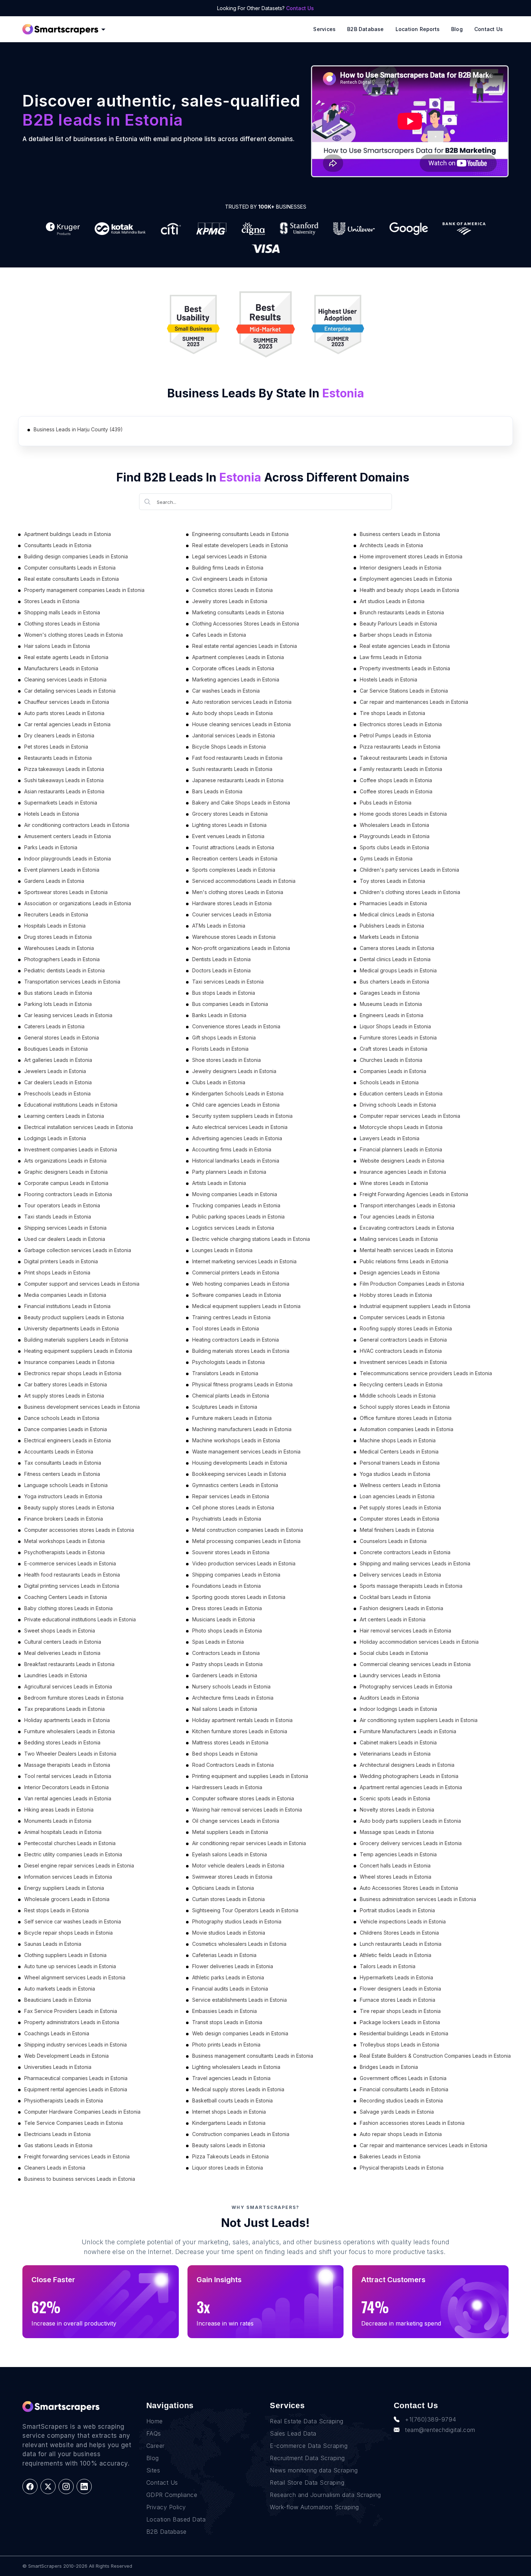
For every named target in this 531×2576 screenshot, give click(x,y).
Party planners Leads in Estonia (229, 1172)
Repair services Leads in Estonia (231, 1496)
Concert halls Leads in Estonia (395, 1865)
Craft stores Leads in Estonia (394, 1049)
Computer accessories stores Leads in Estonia (79, 1530)
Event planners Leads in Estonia (62, 870)
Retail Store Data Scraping (307, 2483)
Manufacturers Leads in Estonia (61, 668)
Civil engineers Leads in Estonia (230, 579)
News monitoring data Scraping (314, 2470)
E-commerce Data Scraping (309, 2446)
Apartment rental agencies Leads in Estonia (411, 1787)
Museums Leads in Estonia (391, 1004)
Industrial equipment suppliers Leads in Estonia (415, 1306)
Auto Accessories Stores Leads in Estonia (409, 1888)
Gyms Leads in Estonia (386, 858)
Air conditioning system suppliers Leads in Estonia (419, 1720)
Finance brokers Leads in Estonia (64, 1519)
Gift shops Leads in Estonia (224, 1038)
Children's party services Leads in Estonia (409, 870)
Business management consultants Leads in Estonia (253, 2056)
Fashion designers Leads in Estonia (402, 1608)
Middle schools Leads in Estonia (398, 1396)
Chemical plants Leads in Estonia (231, 1396)
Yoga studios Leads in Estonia (395, 1474)
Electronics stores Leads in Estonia (401, 724)
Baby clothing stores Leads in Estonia (68, 1608)
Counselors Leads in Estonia (393, 1541)
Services (324, 29)
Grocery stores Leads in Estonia (230, 814)
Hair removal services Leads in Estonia (405, 1631)
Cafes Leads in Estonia (219, 635)
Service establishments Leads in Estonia (239, 2000)
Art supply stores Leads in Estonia (64, 1396)
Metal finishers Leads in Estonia (397, 1530)
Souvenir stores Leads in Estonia (231, 1552)
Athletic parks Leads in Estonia (228, 1977)
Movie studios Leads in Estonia (229, 1933)
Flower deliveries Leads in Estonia (233, 1966)
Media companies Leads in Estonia (65, 1295)
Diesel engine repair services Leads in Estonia (79, 1865)
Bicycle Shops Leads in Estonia (229, 747)
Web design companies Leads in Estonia (240, 2033)
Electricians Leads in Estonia (57, 2134)
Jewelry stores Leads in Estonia (230, 601)
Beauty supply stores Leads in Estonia (69, 1507)
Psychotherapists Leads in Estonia (64, 1552)
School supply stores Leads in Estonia (405, 1407)
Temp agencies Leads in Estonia (398, 1854)
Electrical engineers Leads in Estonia (68, 1440)
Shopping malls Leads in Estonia (62, 612)
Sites (153, 2470)
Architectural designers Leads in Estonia (407, 1765)
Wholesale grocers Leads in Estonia (67, 1899)
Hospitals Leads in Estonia (55, 926)
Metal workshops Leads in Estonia (64, 1541)
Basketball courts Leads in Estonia (232, 2100)
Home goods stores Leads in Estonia (403, 814)
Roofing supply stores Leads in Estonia (406, 1328)
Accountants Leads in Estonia (59, 1452)
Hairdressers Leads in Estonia (227, 1787)
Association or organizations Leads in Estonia (78, 903)
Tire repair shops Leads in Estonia (400, 2011)
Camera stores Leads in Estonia (397, 948)
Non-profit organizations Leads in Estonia (241, 948)
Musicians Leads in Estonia (224, 1619)
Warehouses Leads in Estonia (59, 948)
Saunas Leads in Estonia (53, 1944)
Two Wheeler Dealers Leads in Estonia (70, 1754)
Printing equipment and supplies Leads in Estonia (250, 1776)
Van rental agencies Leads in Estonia (68, 1798)
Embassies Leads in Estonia (225, 2011)
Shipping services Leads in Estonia (65, 1228)
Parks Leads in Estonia (51, 847)
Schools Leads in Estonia (389, 1082)
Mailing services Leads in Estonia (399, 1239)
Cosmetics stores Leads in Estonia (232, 590)
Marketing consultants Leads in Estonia (238, 612)
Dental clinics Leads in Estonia (395, 959)
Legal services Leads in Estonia (229, 556)
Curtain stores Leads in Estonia (228, 1899)
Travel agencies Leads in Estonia (231, 2078)
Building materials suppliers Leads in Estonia (76, 1340)
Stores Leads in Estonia (52, 601)
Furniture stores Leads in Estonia (398, 1038)
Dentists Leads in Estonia (221, 959)
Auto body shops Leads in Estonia (232, 713)
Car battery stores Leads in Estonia (66, 1384)
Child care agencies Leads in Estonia (236, 1105)
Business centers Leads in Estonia (400, 534)
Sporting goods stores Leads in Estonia (239, 1597)
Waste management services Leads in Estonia (246, 1452)
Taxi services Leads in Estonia (228, 982)
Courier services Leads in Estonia (232, 914)
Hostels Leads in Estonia (388, 679)
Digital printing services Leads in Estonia (72, 1586)
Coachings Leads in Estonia (57, 2033)
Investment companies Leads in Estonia (71, 1149)
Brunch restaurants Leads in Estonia (402, 612)
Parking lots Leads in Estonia (58, 1004)
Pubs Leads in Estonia (386, 803)
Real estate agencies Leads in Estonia (405, 646)
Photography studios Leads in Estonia (237, 1921)
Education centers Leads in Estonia (401, 1093)
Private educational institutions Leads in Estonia (80, 1619)
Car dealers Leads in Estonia (58, 1082)
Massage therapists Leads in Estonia (67, 1765)
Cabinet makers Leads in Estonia (398, 1742)
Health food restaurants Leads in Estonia (72, 1575)
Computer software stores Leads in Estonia (243, 1798)
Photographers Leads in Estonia (62, 959)
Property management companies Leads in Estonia (84, 590)
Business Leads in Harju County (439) (78, 429)
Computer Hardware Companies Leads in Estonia (82, 2112)
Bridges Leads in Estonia (389, 2067)
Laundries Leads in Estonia (56, 1675)
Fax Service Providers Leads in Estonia (71, 2011)
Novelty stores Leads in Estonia (397, 1810)
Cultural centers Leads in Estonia (63, 1642)
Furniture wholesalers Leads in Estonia (70, 1731)
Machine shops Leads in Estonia (398, 1440)
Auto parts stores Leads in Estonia (64, 713)
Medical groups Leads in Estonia (398, 970)
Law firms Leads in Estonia (391, 657)
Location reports (418, 29)
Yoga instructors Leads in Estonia (63, 1496)
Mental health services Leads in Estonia (406, 1250)
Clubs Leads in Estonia (219, 1082)
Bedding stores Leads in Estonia (62, 1742)
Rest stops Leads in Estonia (57, 1910)
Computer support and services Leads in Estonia (82, 1284)
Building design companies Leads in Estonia (76, 556)
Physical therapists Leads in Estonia (402, 2168)
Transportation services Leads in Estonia (72, 982)
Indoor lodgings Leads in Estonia (398, 1709)
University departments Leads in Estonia (72, 1328)
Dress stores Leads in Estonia (227, 1608)
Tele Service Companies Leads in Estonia (74, 2123)
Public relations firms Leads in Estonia (404, 1261)
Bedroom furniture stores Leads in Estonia (74, 1698)
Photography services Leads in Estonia (406, 1686)
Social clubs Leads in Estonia (394, 1653)
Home (155, 2421)
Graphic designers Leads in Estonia (66, 1172)
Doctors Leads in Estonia (221, 970)
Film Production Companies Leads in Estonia (412, 1284)
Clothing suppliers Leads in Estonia (65, 1955)
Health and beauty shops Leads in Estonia (409, 590)
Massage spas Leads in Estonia (397, 1832)
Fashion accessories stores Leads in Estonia (412, 2123)
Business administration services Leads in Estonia (418, 1899)
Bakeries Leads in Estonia (390, 2156)
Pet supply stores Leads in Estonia (400, 1507)
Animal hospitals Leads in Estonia (63, 1832)
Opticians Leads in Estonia (223, 1888)
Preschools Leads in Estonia (57, 1093)
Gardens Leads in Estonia (54, 881)
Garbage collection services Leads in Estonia (78, 1250)
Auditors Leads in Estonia (389, 1698)
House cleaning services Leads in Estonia (241, 724)
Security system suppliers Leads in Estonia (242, 1116)
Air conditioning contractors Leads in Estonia (77, 825)
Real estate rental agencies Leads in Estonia (245, 646)
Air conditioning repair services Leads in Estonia (249, 1843)
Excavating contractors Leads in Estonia (407, 1228)
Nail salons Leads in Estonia (225, 1709)
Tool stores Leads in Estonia (226, 1328)
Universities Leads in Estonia (58, 2067)
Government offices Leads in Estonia (403, 2078)
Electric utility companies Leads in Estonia (73, 1854)
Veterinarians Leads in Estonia (395, 1754)
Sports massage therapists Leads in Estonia (411, 1586)
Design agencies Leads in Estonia (400, 1272)
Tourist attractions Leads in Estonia (233, 847)
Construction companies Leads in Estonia (241, 2134)
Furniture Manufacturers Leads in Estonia (408, 1731)
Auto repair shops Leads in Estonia (401, 2134)
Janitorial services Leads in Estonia (234, 735)
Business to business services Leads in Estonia (80, 2179)
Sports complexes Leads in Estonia (234, 870)
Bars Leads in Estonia (217, 791)
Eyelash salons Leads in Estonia (230, 1854)
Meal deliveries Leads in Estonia (62, 1653)
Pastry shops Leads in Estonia (227, 1664)
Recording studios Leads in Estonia (401, 2100)
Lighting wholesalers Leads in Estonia (236, 2067)
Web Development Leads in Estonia (66, 2056)
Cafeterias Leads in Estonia (224, 1955)
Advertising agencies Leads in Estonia (237, 1138)
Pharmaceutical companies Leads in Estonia (76, 2078)
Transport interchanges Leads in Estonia (407, 1205)
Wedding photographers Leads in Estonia (409, 1776)
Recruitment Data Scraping (307, 2458)
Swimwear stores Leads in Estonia (232, 1877)
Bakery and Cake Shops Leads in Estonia (241, 803)
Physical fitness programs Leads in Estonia (242, 1384)
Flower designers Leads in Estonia (400, 1989)
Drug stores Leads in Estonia (58, 937)
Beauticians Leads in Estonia (58, 2000)
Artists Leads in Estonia (219, 1183)
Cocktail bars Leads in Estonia (395, 1597)
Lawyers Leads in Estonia (390, 1138)
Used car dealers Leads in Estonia (65, 1239)
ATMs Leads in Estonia (219, 926)
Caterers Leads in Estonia (54, 1026)
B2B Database (366, 29)
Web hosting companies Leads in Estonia (241, 1284)
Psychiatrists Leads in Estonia (227, 1519)
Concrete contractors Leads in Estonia (405, 1552)
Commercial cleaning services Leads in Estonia (415, 1664)
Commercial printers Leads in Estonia (236, 1272)
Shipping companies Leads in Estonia (236, 1575)
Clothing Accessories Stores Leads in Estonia (246, 624)
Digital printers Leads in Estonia (61, 1261)
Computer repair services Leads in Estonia (410, 1116)
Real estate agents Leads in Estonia (66, 657)
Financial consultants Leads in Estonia (404, 2089)
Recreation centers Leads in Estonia (235, 858)
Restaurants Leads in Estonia (58, 758)
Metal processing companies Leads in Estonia (246, 1541)
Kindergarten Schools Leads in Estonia (238, 1093)
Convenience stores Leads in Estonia (236, 1026)
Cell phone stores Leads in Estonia (233, 1507)
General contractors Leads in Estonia (403, 1340)
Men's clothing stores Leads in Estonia (238, 892)
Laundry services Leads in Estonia (400, 1675)
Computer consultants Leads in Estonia (70, 568)
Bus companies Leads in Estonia (230, 1004)
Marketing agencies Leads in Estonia (236, 679)
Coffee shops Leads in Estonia (396, 780)
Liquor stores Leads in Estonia (228, 2168)
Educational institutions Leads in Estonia (71, 1105)
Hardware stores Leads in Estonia (232, 903)
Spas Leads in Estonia (218, 1642)
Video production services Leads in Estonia (244, 1563)
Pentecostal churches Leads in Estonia (70, 1843)
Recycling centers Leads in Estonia (401, 1384)
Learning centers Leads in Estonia (64, 1116)
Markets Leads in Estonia (389, 937)
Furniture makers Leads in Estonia (232, 1418)
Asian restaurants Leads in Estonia (64, 791)
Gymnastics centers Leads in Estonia (235, 1485)
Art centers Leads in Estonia (393, 1619)
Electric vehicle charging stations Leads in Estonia (251, 1239)
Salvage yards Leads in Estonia (397, 2112)
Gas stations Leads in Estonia (58, 2145)
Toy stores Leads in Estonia (392, 881)
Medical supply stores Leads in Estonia (238, 2089)
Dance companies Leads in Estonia (66, 1429)
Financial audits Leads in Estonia (230, 1989)
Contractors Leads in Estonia (226, 1653)
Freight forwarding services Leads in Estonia (77, 2156)
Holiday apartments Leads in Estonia (67, 1720)
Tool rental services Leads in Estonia (68, 1776)
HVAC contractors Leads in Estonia (401, 1351)
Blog (457, 29)
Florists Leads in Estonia (220, 1049)
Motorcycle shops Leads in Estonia (401, 1127)
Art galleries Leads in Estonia (58, 1060)
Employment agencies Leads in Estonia (406, 579)
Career (156, 2446)
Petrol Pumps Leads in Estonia (395, 735)
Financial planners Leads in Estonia (401, 1149)
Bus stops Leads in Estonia (224, 993)
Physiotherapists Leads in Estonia (64, 2100)
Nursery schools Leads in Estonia (231, 1686)
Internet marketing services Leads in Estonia (244, 1261)
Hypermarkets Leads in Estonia (396, 1977)
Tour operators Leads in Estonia (62, 1205)
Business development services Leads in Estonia (82, 1407)
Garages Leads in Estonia (390, 993)
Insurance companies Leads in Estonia (69, 1362)
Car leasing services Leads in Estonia (68, 1015)
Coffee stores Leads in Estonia (396, 791)
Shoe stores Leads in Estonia (226, 1060)
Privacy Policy (166, 2507)
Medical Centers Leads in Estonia (399, 1452)
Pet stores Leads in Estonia (56, 747)
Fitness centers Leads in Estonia (62, 1474)
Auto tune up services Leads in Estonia (70, 1966)
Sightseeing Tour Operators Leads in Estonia (245, 1910)
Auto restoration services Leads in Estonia (242, 702)
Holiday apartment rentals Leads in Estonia (242, 1720)
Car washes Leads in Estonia (226, 691)
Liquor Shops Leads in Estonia (395, 1026)
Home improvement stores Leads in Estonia (411, 556)
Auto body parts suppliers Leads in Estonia (410, 1821)
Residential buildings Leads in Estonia (404, 2033)
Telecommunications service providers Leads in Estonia (426, 1373)
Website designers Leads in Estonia (402, 1161)
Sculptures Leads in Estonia (225, 1407)
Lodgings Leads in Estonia (55, 1138)
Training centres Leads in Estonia (231, 1317)
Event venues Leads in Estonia (228, 836)
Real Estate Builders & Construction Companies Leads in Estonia (435, 2056)
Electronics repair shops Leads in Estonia (73, 1373)
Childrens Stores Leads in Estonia (399, 1933)
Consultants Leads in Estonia (58, 545)
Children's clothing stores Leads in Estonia (410, 892)
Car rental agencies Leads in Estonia (67, 724)
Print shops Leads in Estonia (57, 1272)
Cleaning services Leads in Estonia (65, 679)
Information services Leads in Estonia (68, 1877)
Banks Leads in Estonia (219, 1015)
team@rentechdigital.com (440, 2430)
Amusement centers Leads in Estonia (68, 836)
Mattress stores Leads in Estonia (230, 1742)
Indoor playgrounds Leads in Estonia (68, 858)
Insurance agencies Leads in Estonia (403, 1172)
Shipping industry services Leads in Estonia (75, 2045)
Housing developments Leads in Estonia (240, 1463)
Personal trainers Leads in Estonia (400, 1463)
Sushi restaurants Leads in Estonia (232, 769)
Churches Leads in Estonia (391, 1060)
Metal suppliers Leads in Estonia (230, 1832)
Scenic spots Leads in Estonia (395, 1798)
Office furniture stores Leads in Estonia (406, 1418)
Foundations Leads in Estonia (226, 1586)
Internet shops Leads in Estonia (229, 2112)
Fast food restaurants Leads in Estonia (237, 758)
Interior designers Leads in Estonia (401, 568)
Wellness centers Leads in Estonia (400, 1485)
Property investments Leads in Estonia (405, 668)
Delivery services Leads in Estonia (400, 1575)
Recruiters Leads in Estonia (56, 914)
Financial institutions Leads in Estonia (67, 1306)
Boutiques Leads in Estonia (56, 1049)
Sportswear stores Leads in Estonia (66, 892)
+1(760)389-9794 (431, 2419)
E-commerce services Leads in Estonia (70, 1563)
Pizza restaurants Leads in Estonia (400, 747)
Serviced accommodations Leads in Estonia (244, 881)
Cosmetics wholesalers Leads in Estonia (239, 1944)
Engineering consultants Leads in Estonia (240, 534)
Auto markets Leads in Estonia (60, 1989)
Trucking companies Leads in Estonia (236, 1205)
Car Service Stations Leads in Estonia (404, 691)
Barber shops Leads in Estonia (396, 635)
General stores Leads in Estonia (62, 1038)
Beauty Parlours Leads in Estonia (398, 624)
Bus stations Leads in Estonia (58, 993)
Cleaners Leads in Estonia (55, 2168)
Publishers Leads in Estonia (392, 926)
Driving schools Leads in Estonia (398, 1105)
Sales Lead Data (293, 2433)
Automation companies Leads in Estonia (407, 1429)
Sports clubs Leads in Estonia (394, 847)
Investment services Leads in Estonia (403, 1362)
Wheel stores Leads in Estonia (396, 1877)
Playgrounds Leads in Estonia (395, 836)
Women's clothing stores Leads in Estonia (74, 635)
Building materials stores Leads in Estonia (241, 1351)
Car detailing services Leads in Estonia (70, 691)
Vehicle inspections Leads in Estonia (403, 1921)
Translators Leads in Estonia (225, 1373)
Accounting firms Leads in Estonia (232, 1149)
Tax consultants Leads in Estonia (63, 1463)
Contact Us (300, 8)
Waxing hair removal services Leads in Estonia (247, 1810)
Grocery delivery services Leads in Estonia (411, 1843)
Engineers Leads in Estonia (392, 1015)
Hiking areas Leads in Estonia (59, 1810)
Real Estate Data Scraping (307, 2421)
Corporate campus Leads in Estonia (66, 1183)
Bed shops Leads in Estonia (225, 1754)
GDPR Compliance (172, 2495)
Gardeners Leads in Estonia (225, 1675)
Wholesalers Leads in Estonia (394, 825)
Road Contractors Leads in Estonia (233, 1765)
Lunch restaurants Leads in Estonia (401, 1944)
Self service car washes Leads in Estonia (73, 1921)
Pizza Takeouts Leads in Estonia (230, 2156)
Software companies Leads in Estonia (237, 1295)
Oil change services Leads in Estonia (236, 1821)
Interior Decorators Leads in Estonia (66, 1787)
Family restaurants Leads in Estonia (401, 769)
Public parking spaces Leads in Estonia (238, 1217)
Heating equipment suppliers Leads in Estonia (78, 1351)
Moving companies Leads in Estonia (235, 1194)
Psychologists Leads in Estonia (228, 1362)
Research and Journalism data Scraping (325, 2495)
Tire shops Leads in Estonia (392, 713)
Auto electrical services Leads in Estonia (240, 1127)
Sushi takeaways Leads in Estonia (64, 780)
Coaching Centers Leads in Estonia (66, 1597)
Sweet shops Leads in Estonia (60, 1631)
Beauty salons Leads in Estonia (229, 2145)
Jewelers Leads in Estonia (55, 1071)
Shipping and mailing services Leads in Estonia (415, 1563)
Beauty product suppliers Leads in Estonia (74, 1317)
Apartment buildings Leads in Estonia (68, 534)
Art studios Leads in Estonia (392, 601)
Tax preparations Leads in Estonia (64, 1709)
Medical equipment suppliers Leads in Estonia (246, 1306)
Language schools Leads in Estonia (66, 1485)
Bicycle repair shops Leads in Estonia (68, 1933)
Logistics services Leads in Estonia (233, 1228)
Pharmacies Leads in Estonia (393, 903)
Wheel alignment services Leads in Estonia (75, 1977)
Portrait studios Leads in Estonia (397, 1910)
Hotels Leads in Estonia (52, 814)
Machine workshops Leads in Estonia (236, 1440)
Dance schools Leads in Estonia (62, 1418)
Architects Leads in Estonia (391, 545)
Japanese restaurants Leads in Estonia (238, 780)
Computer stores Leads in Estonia (400, 1519)
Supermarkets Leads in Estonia (61, 803)
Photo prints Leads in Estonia (226, 2045)
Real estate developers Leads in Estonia (240, 545)
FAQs (154, 2433)
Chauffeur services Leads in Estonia (67, 702)
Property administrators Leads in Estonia (72, 2022)
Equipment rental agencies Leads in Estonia (76, 2089)
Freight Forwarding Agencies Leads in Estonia (414, 1194)
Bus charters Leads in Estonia (394, 982)
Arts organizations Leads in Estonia (65, 1161)
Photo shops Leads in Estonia (227, 1631)
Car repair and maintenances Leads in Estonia (414, 702)
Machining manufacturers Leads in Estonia (242, 1429)
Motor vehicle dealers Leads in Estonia (238, 1865)
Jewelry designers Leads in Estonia (234, 1071)
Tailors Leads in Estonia (388, 1966)
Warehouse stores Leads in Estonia (234, 937)
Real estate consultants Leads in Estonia (72, 579)
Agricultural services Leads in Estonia (68, 1686)
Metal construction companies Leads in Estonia (248, 1530)
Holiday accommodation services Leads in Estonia (419, 1642)
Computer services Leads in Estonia (402, 1317)
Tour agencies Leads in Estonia (397, 1217)
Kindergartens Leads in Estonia (229, 2123)
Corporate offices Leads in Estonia (233, 668)
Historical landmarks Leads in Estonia (236, 1161)
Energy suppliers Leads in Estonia (64, 1888)
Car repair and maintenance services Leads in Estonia (424, 2145)
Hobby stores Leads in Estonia (396, 1295)
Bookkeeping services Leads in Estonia (239, 1474)
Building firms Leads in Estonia (228, 568)
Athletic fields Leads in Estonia (396, 1955)
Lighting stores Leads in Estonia (229, 825)
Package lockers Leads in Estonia (400, 2022)
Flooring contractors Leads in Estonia (68, 1194)
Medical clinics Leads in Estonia (397, 914)
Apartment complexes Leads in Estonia (238, 657)
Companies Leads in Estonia (393, 1071)
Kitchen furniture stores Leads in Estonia (240, 1731)
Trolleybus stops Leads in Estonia (400, 2045)
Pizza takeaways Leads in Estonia (64, 769)
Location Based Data (176, 2519)
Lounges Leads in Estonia (222, 1250)
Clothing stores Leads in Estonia (62, 624)
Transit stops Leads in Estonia (227, 2022)
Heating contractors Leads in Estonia (236, 1340)
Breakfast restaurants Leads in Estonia (69, 1664)
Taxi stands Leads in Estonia (58, 1217)
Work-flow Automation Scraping (314, 2507)
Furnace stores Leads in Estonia (398, 2000)
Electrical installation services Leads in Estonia (79, 1127)
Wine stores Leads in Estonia (394, 1183)
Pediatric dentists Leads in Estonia (64, 970)
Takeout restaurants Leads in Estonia (403, 758)
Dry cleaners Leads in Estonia (59, 735)
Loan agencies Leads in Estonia (397, 1496)
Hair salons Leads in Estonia (57, 646)
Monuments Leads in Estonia (58, 1821)
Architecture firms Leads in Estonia (233, 1698)
